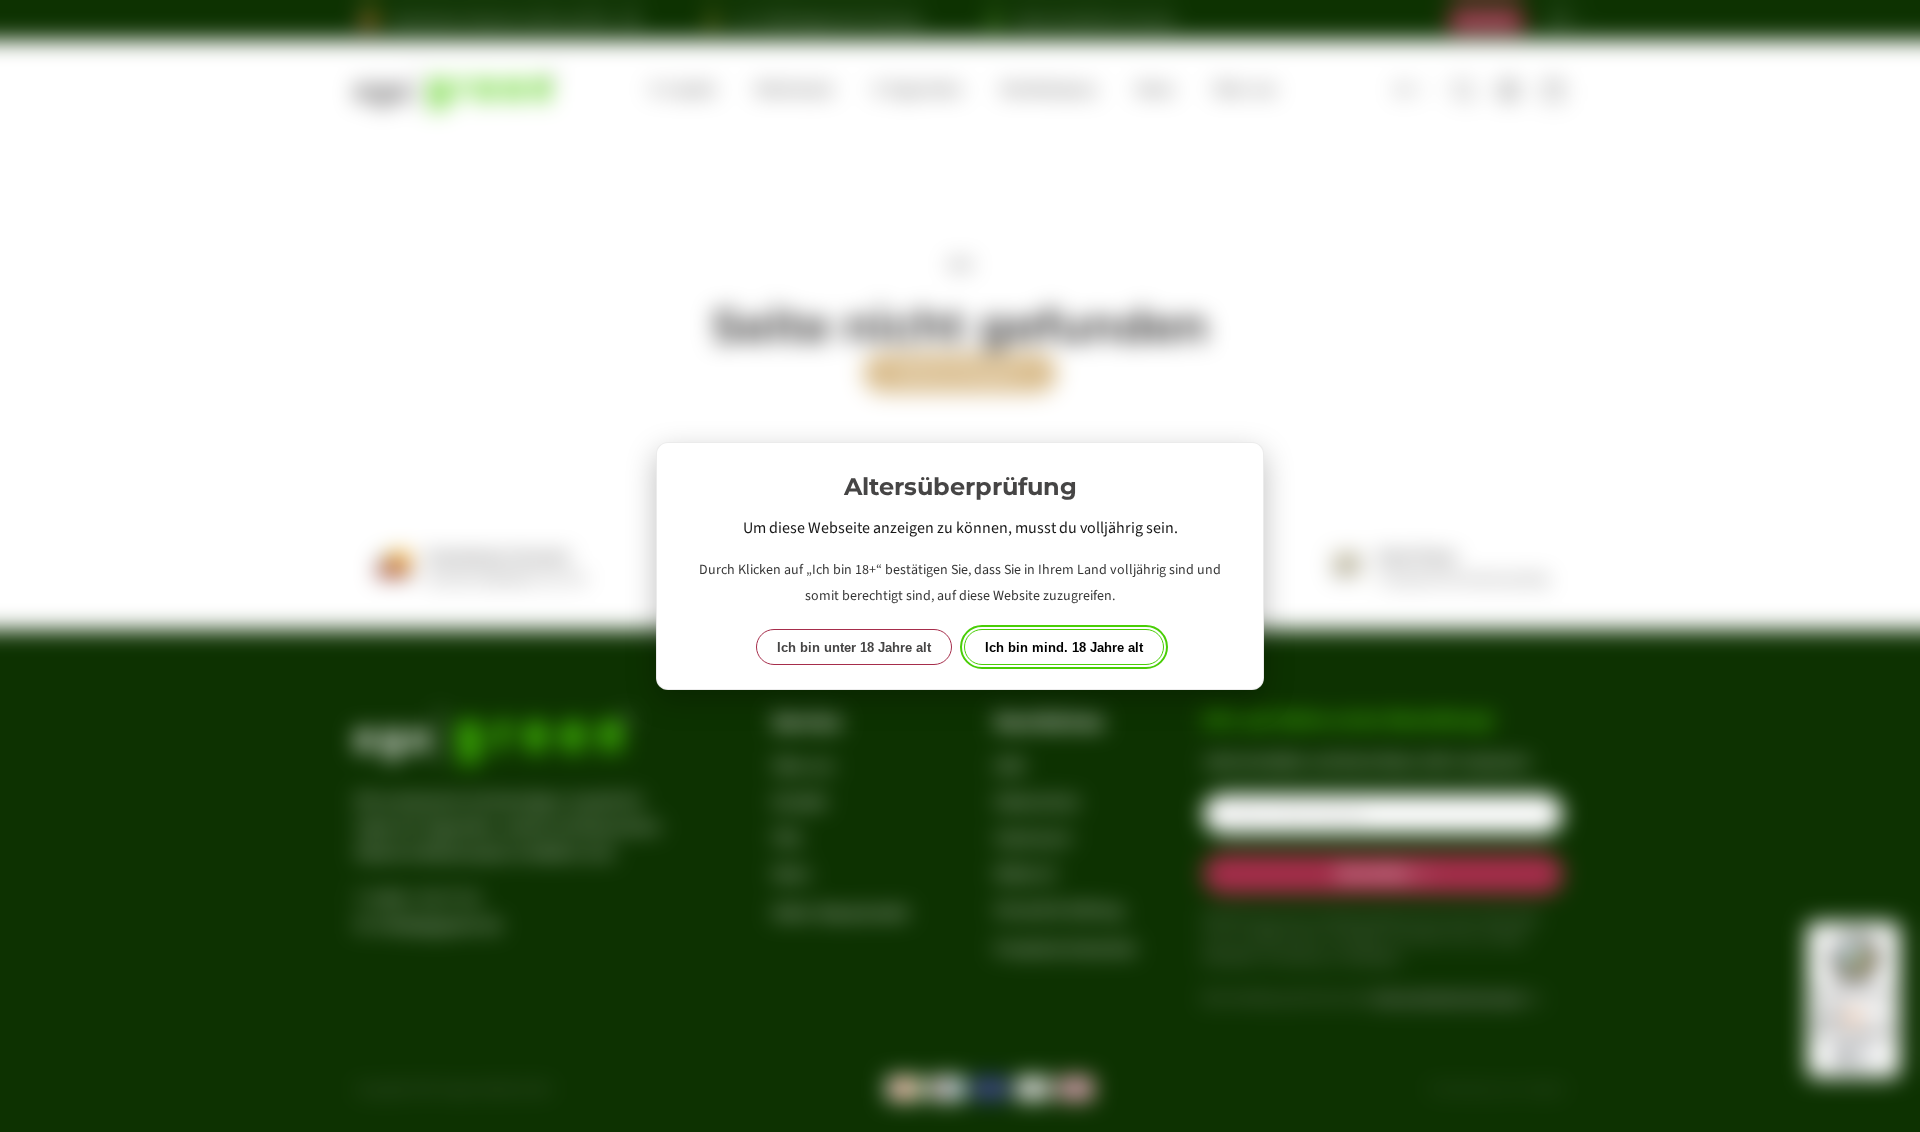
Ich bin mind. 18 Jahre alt (1064, 647)
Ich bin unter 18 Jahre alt (854, 647)
